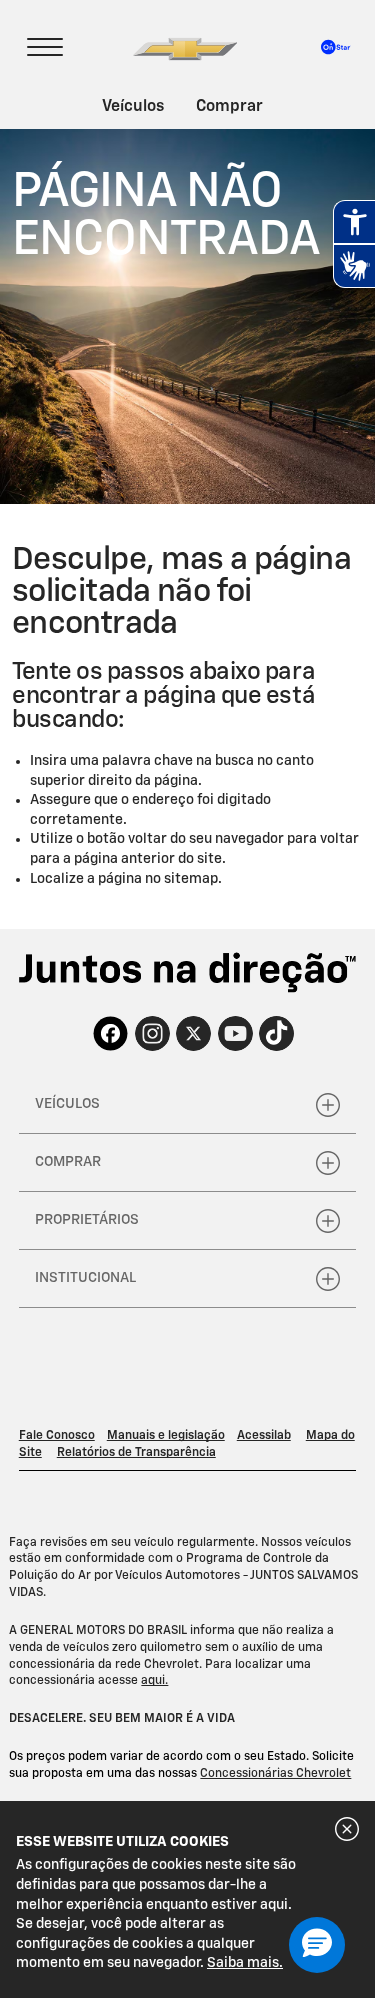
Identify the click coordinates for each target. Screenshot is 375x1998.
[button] (317, 1945)
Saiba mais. (245, 1963)
